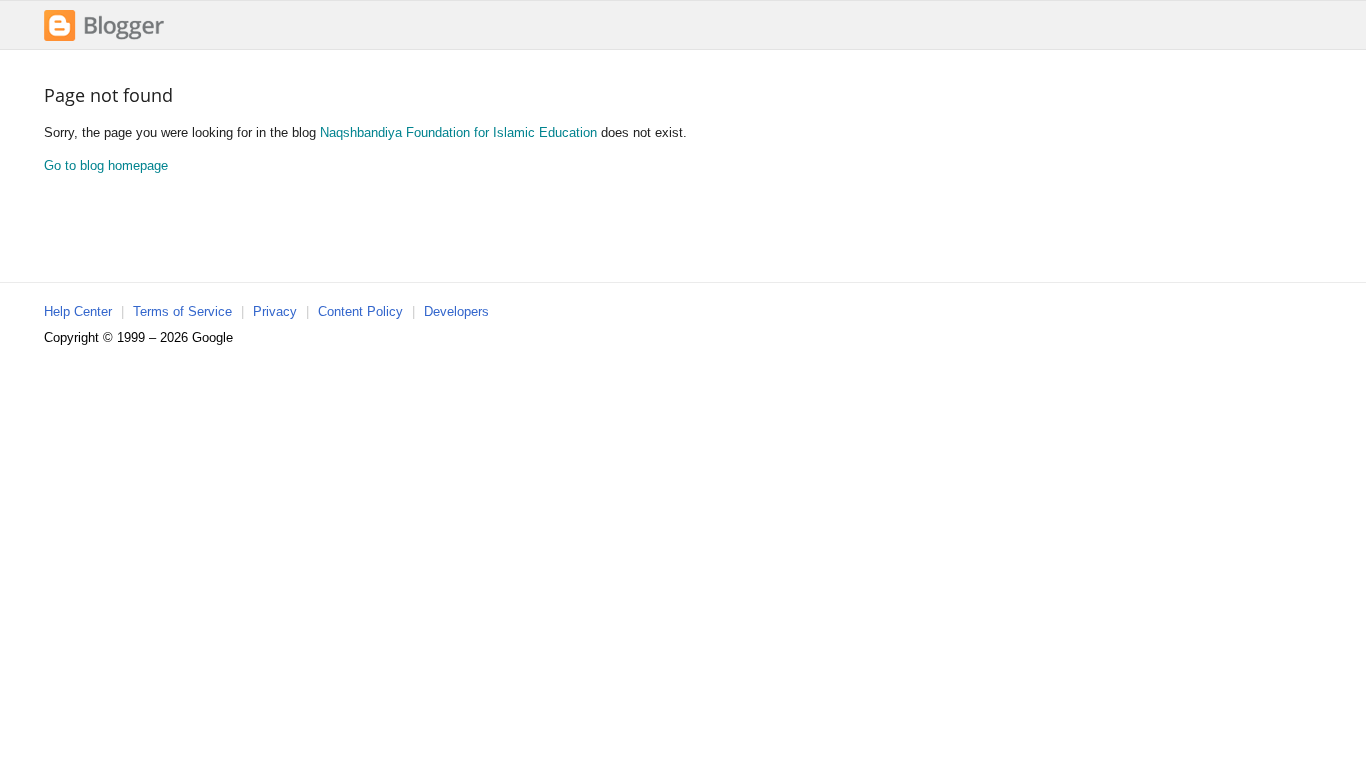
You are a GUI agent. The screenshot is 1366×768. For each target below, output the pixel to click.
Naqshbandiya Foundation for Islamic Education (458, 132)
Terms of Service (182, 311)
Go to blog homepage (106, 165)
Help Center (78, 311)
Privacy (275, 311)
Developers (456, 311)
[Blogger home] (104, 38)
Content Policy (360, 311)
